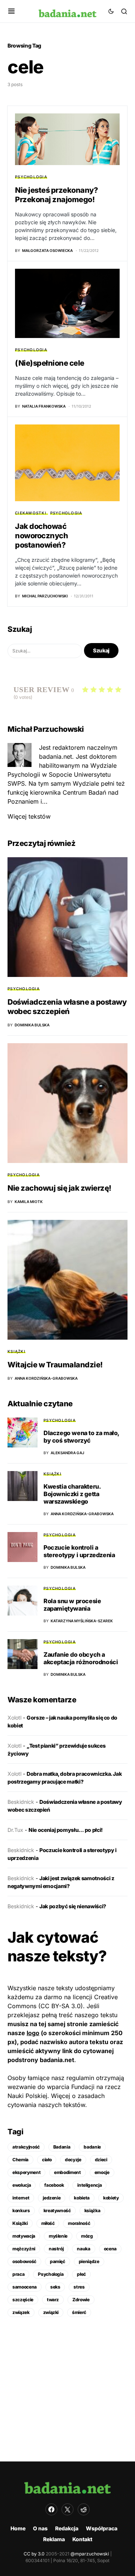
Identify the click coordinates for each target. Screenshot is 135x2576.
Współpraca (102, 2528)
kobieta (82, 2198)
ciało (47, 2160)
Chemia (20, 2160)
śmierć (79, 2312)
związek (21, 2312)
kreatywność (57, 2210)
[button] (11, 11)
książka (92, 2210)
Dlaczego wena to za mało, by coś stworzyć (81, 1437)
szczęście (23, 2300)
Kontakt (82, 2539)
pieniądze (89, 2261)
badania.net (57, 2060)
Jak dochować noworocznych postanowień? (41, 536)
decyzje (73, 2160)
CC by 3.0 (34, 2554)
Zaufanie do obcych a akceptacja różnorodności (81, 1658)
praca (18, 2274)
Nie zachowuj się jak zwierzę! (59, 1188)
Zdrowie (81, 2300)
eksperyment (26, 2172)
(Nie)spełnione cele (50, 363)
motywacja (24, 2236)
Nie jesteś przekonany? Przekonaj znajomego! (56, 195)
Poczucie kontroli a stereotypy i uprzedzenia (79, 1551)
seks (55, 2287)
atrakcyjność (26, 2147)
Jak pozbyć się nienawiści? (73, 1906)
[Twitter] (67, 2509)
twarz (53, 2300)
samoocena (25, 2287)
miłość (48, 2223)
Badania (62, 2147)
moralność (79, 2223)
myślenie (58, 2236)
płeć (81, 2274)
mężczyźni (24, 2249)
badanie (92, 2147)
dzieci (101, 2160)
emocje (102, 2172)
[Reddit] (84, 2509)
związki (51, 2312)
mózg (87, 2236)
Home (18, 2528)
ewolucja (22, 2185)
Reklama (54, 2539)
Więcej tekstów (29, 816)
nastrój (56, 2249)
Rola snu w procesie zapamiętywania (72, 1605)
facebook (54, 2185)
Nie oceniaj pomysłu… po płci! (66, 1830)
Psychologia (31, 177)
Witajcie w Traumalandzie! (55, 1365)
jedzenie (52, 2198)
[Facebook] (51, 2509)
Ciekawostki (31, 513)
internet (21, 2198)
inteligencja (89, 2185)
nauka (83, 2249)
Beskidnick (21, 1802)
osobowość (24, 2261)
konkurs (21, 2210)
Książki (16, 1351)
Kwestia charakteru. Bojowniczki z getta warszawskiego (72, 1494)
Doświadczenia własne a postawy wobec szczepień (67, 1007)
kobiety (111, 2198)
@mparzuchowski (90, 2554)
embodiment (67, 2172)
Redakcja (67, 2528)
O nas (40, 2528)
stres (79, 2287)
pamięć (58, 2261)
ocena (110, 2249)
